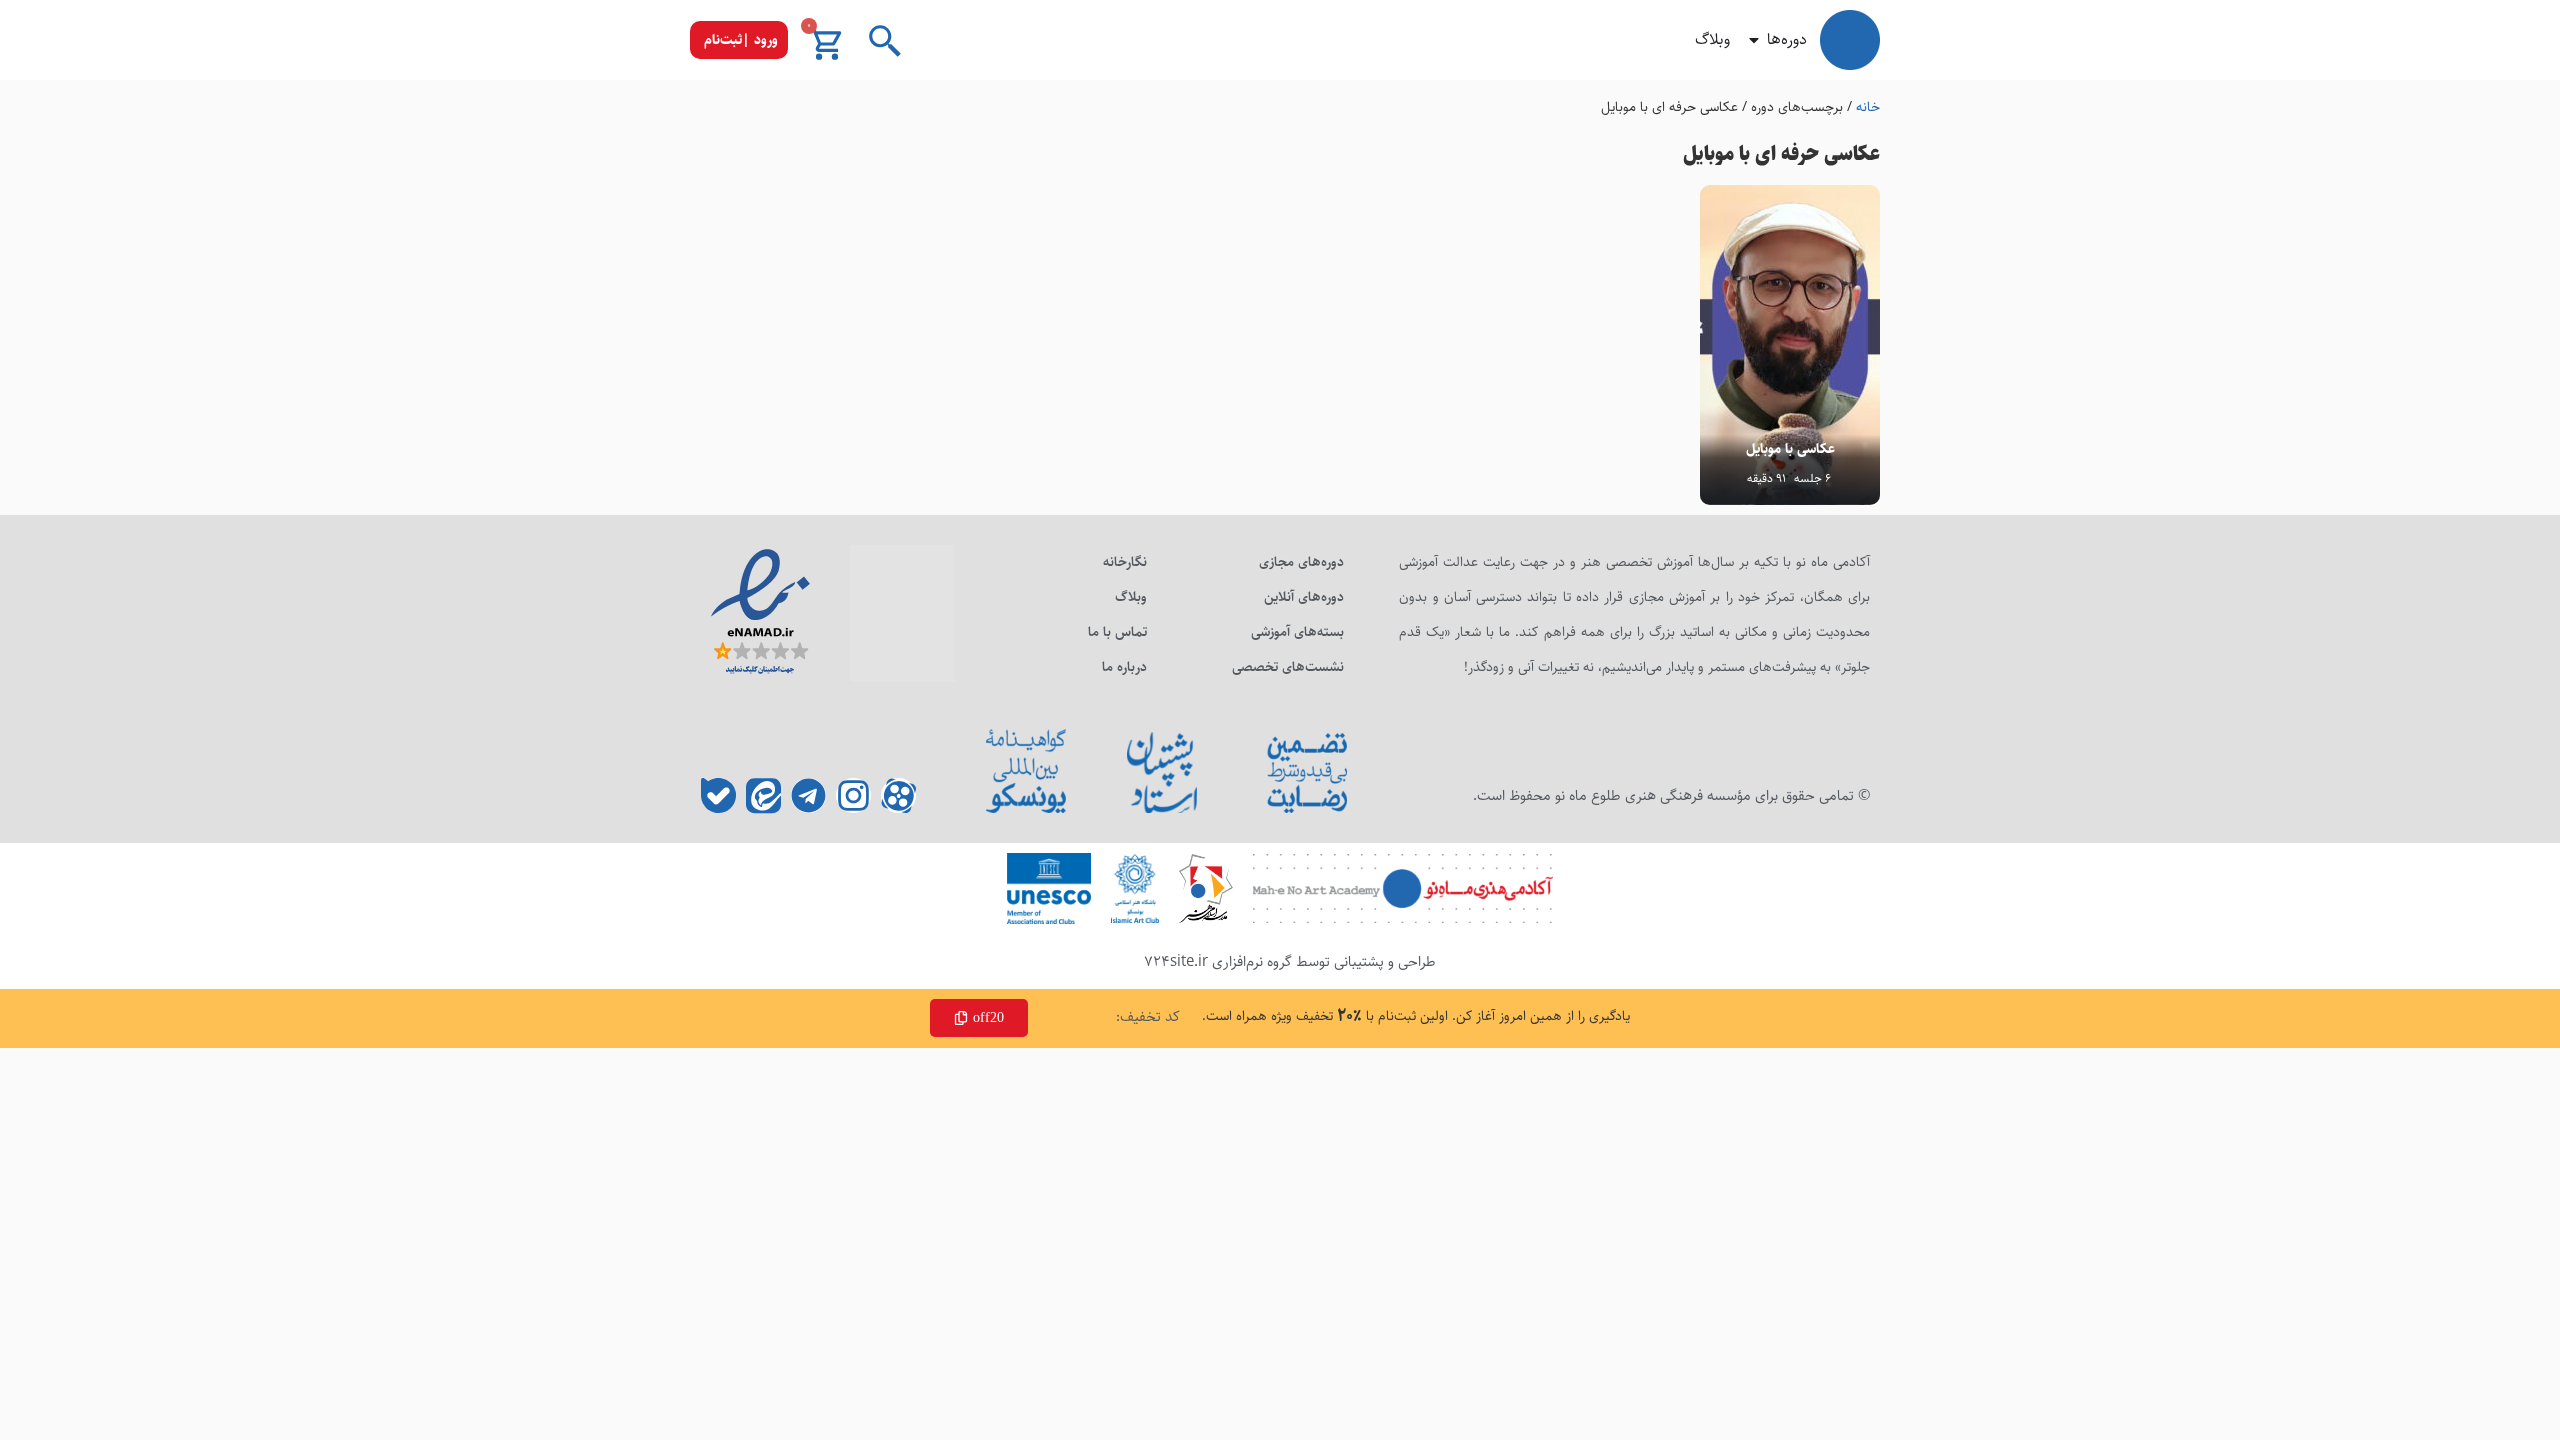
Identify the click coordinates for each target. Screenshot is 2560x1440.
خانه (1868, 107)
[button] (739, 40)
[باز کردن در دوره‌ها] (1754, 40)
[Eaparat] (898, 795)
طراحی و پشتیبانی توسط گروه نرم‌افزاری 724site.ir (1290, 961)
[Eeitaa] (763, 795)
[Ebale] (718, 795)
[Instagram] (853, 795)
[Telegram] (808, 795)
